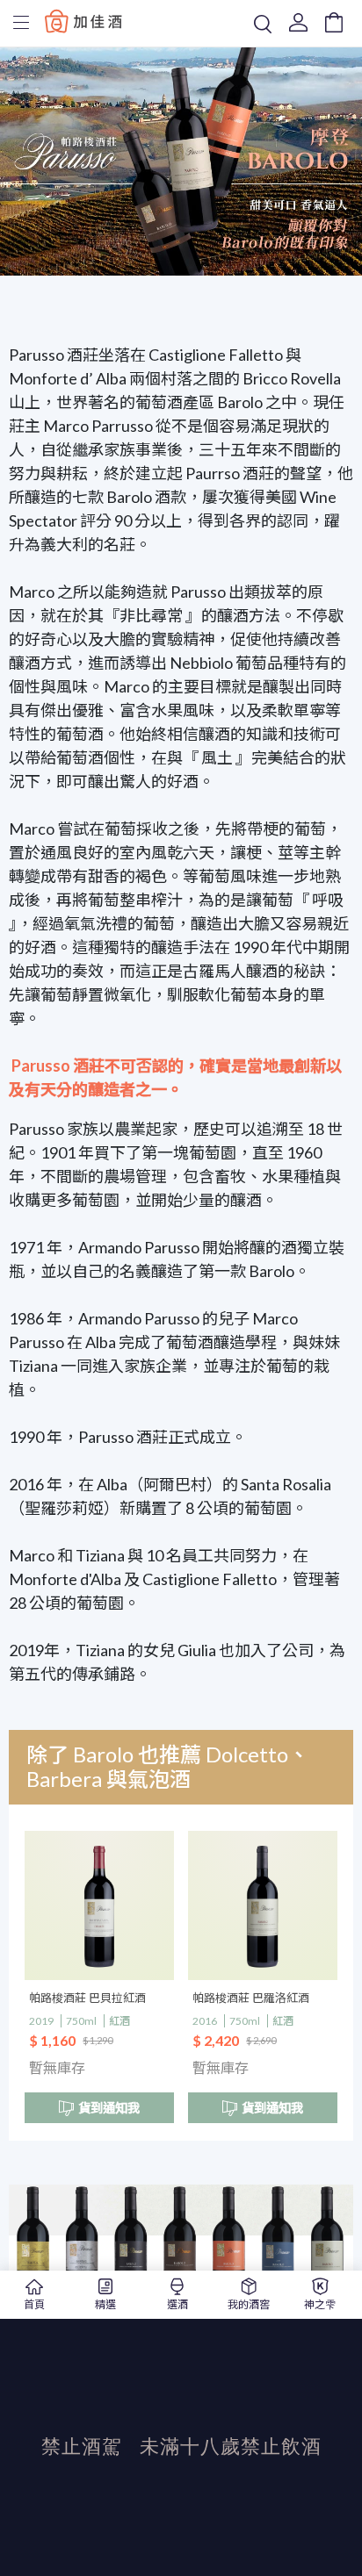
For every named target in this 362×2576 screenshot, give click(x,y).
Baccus (83, 21)
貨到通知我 (109, 2108)
